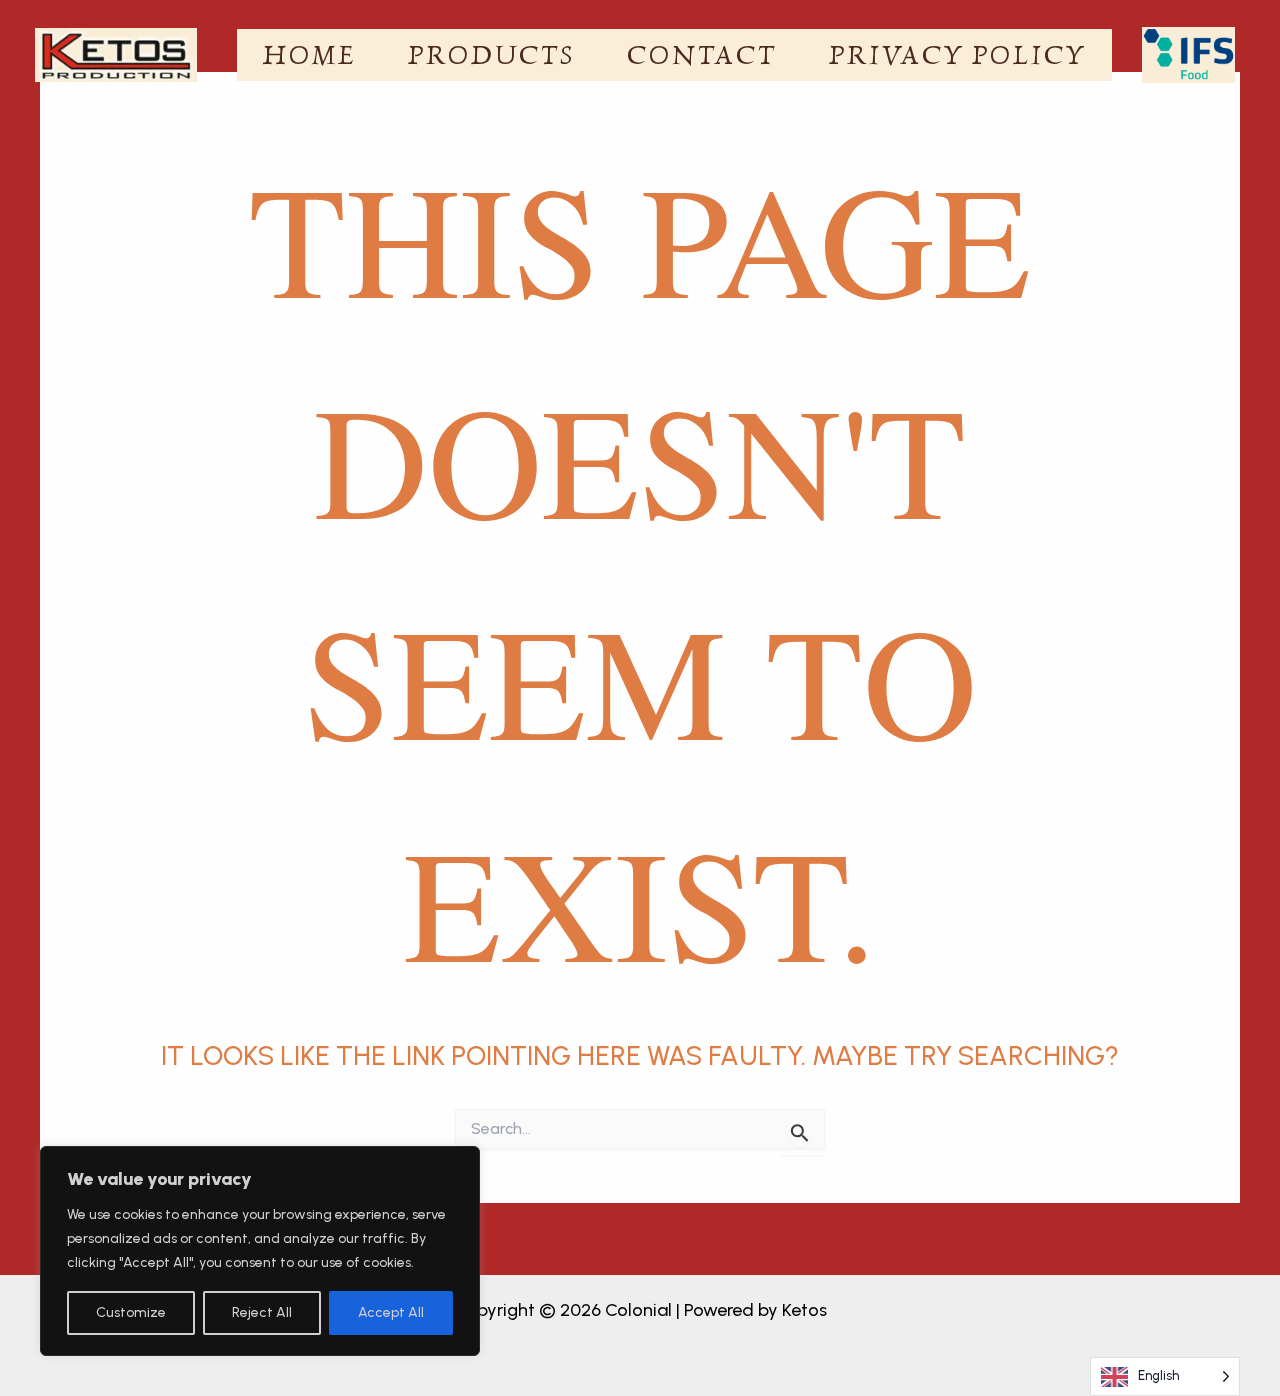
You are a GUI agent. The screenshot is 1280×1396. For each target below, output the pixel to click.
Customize (131, 1312)
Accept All (391, 1312)
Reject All (262, 1312)
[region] (260, 1251)
